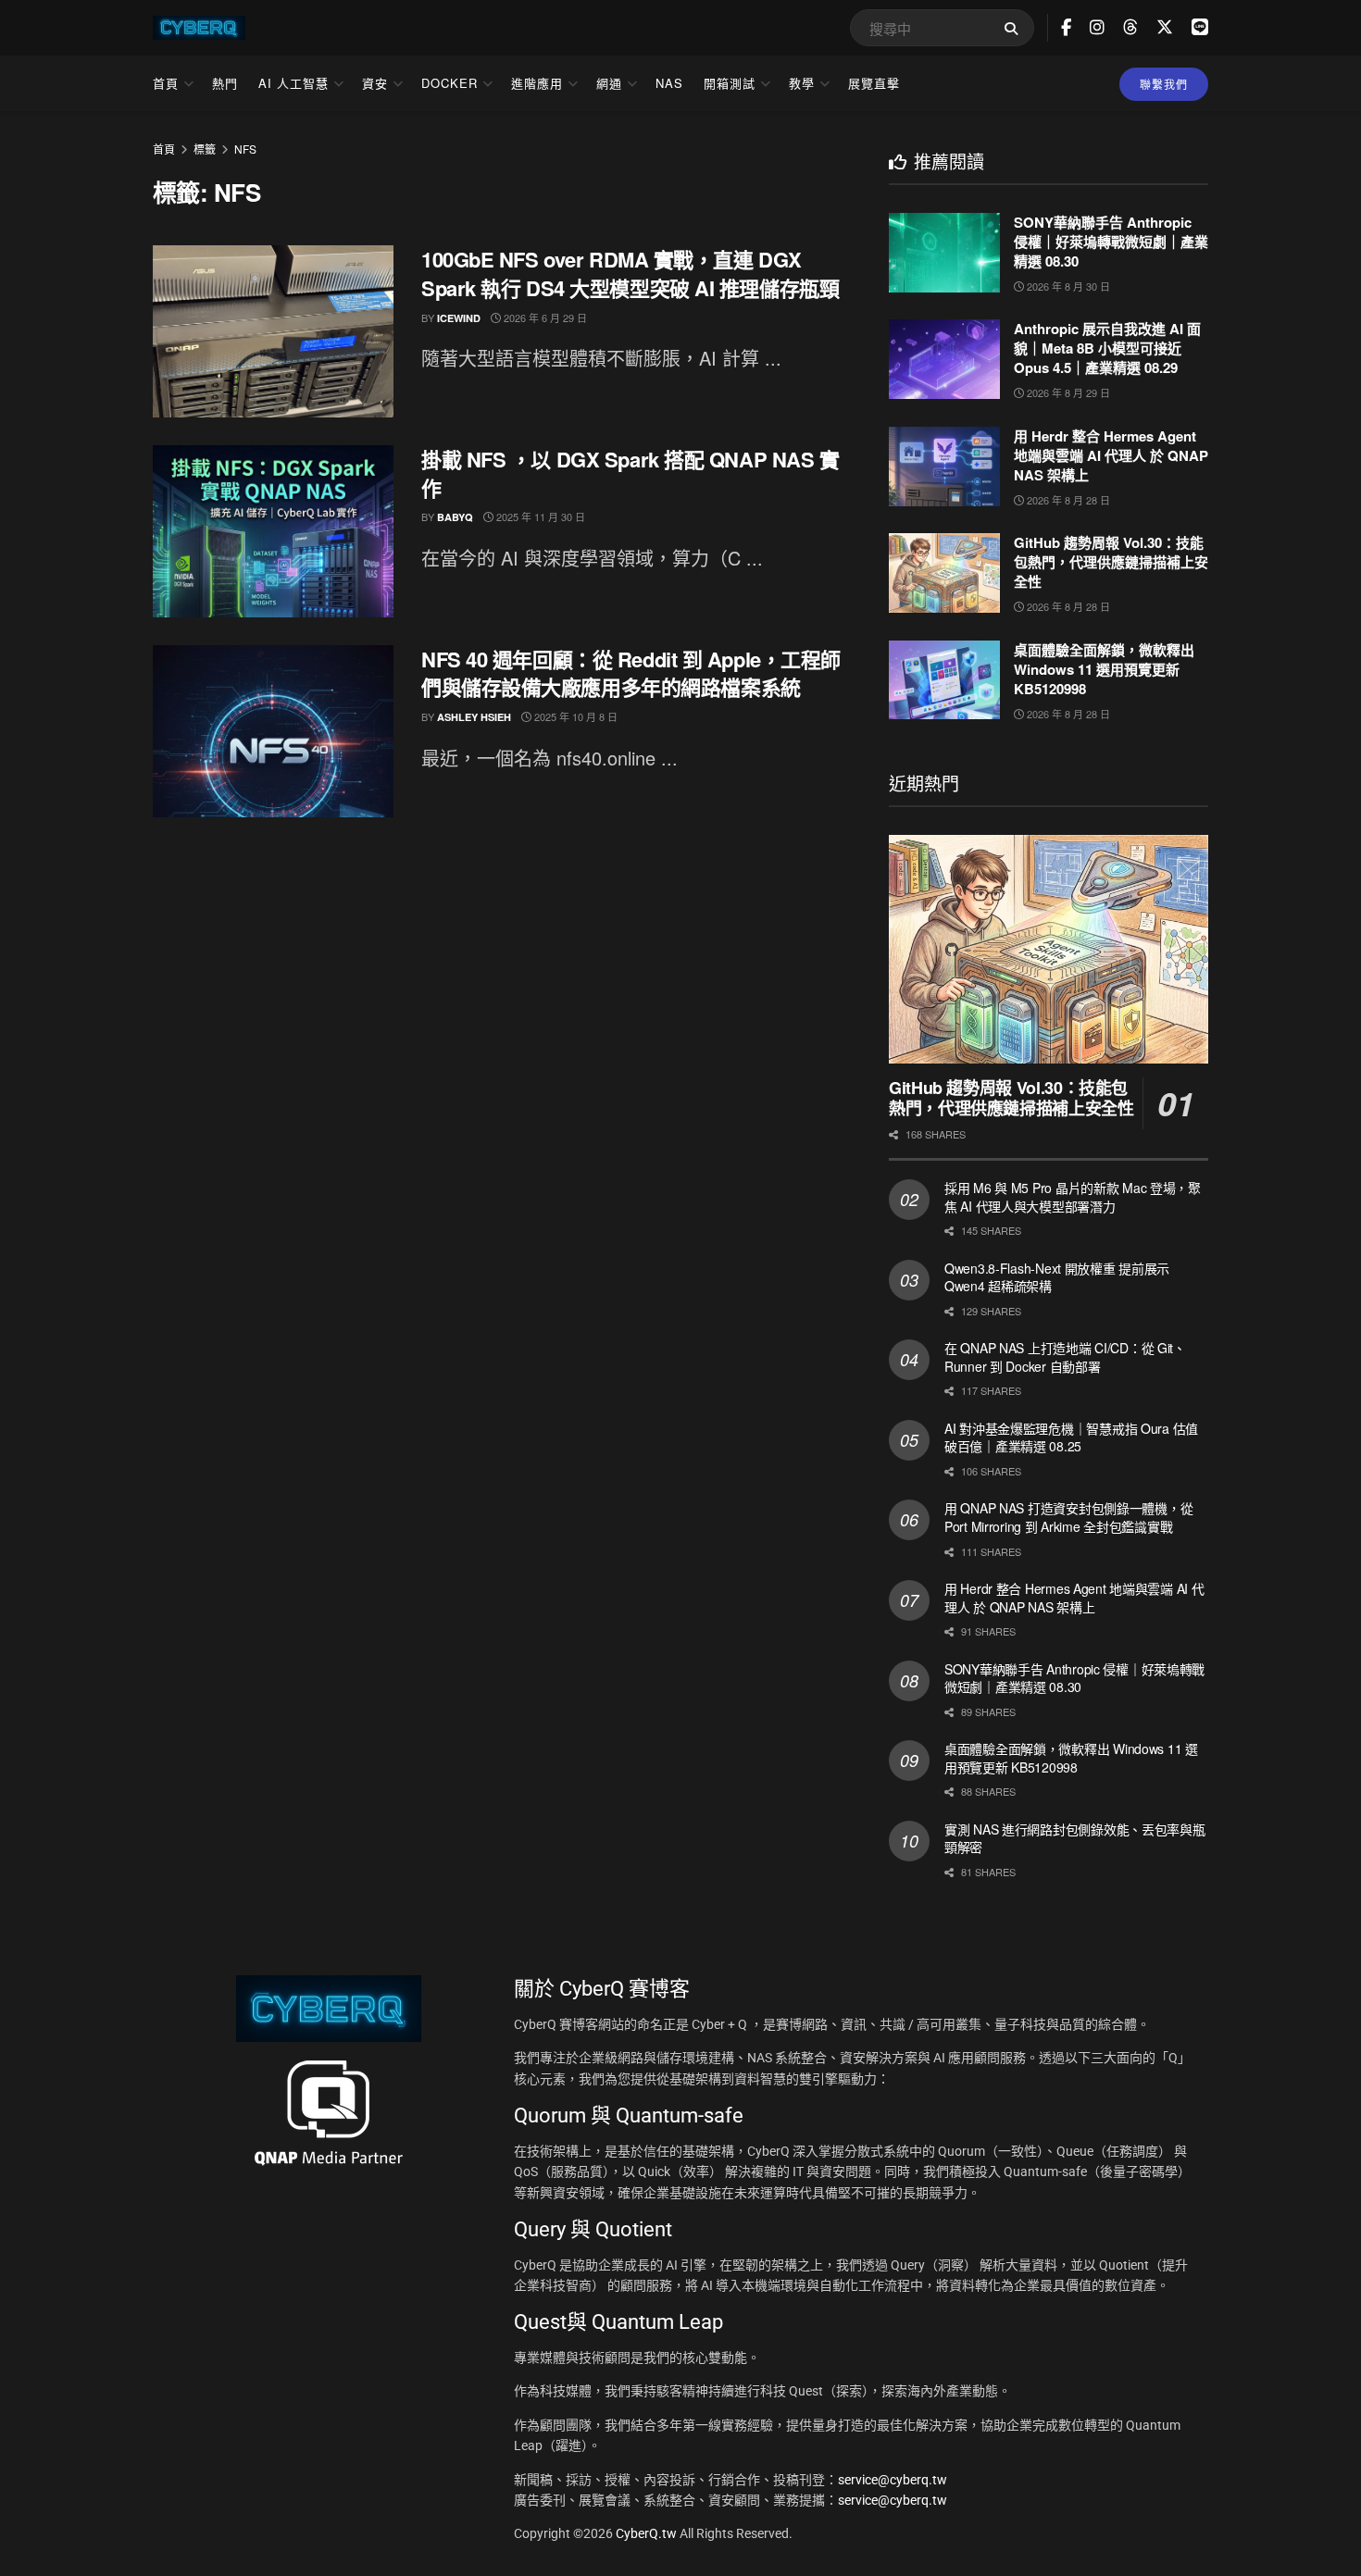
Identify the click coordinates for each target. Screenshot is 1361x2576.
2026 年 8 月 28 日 (1067, 500)
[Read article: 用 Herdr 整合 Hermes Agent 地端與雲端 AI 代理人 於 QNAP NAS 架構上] (944, 467)
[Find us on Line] (1200, 27)
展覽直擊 (874, 83)
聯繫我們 (1164, 84)
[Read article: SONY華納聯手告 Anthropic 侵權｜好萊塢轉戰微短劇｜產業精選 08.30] (944, 253)
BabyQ (455, 517)
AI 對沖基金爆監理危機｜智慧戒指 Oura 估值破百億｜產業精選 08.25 (1071, 1437)
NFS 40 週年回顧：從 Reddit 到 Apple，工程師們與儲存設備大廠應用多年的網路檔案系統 (631, 673)
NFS (245, 149)
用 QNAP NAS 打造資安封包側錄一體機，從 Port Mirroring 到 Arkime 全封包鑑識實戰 (1068, 1517)
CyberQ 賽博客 (624, 1989)
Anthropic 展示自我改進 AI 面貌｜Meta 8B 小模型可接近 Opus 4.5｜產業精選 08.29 (1107, 348)
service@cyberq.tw (893, 2480)
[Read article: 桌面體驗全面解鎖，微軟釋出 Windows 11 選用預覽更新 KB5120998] (944, 680)
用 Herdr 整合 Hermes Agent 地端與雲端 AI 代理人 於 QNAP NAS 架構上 (1111, 455)
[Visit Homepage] (199, 28)
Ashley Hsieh (474, 717)
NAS (669, 83)
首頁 (166, 83)
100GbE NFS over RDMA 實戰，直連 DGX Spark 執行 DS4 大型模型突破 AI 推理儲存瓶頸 (630, 274)
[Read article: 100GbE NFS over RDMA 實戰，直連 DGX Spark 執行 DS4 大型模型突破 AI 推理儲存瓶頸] (273, 331)
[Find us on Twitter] (1165, 27)
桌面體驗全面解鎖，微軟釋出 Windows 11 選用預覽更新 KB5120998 (1104, 669)
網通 (609, 83)
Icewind (459, 318)
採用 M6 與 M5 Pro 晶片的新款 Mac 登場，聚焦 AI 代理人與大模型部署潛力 (1073, 1197)
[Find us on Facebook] (1066, 28)
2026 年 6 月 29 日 (544, 317)
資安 (375, 83)
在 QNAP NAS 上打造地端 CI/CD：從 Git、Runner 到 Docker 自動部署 (1065, 1357)
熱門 (225, 83)
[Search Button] (1015, 28)
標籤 (205, 149)
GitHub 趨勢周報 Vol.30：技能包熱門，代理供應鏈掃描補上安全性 (1111, 562)
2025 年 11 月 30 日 (539, 516)
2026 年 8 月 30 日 (1067, 286)
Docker (450, 83)
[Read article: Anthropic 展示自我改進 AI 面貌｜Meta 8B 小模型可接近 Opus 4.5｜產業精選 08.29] (944, 359)
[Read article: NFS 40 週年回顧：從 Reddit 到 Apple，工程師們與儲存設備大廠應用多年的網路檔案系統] (273, 731)
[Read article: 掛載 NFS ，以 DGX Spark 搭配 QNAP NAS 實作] (273, 531)
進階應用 (537, 83)
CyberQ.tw (648, 2533)
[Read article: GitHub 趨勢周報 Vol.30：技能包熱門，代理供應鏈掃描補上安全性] (944, 573)
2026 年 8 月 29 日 (1067, 392)
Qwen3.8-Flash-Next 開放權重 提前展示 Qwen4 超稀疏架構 (1057, 1277)
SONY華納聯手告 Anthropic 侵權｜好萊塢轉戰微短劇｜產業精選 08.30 (1111, 242)
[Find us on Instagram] (1097, 28)
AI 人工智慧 (293, 83)
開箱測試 (730, 83)
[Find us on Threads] (1130, 27)
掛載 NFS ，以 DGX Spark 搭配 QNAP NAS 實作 (630, 473)
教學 (802, 83)
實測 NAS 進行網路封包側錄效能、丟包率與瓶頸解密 (1075, 1838)
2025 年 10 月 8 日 (574, 716)
